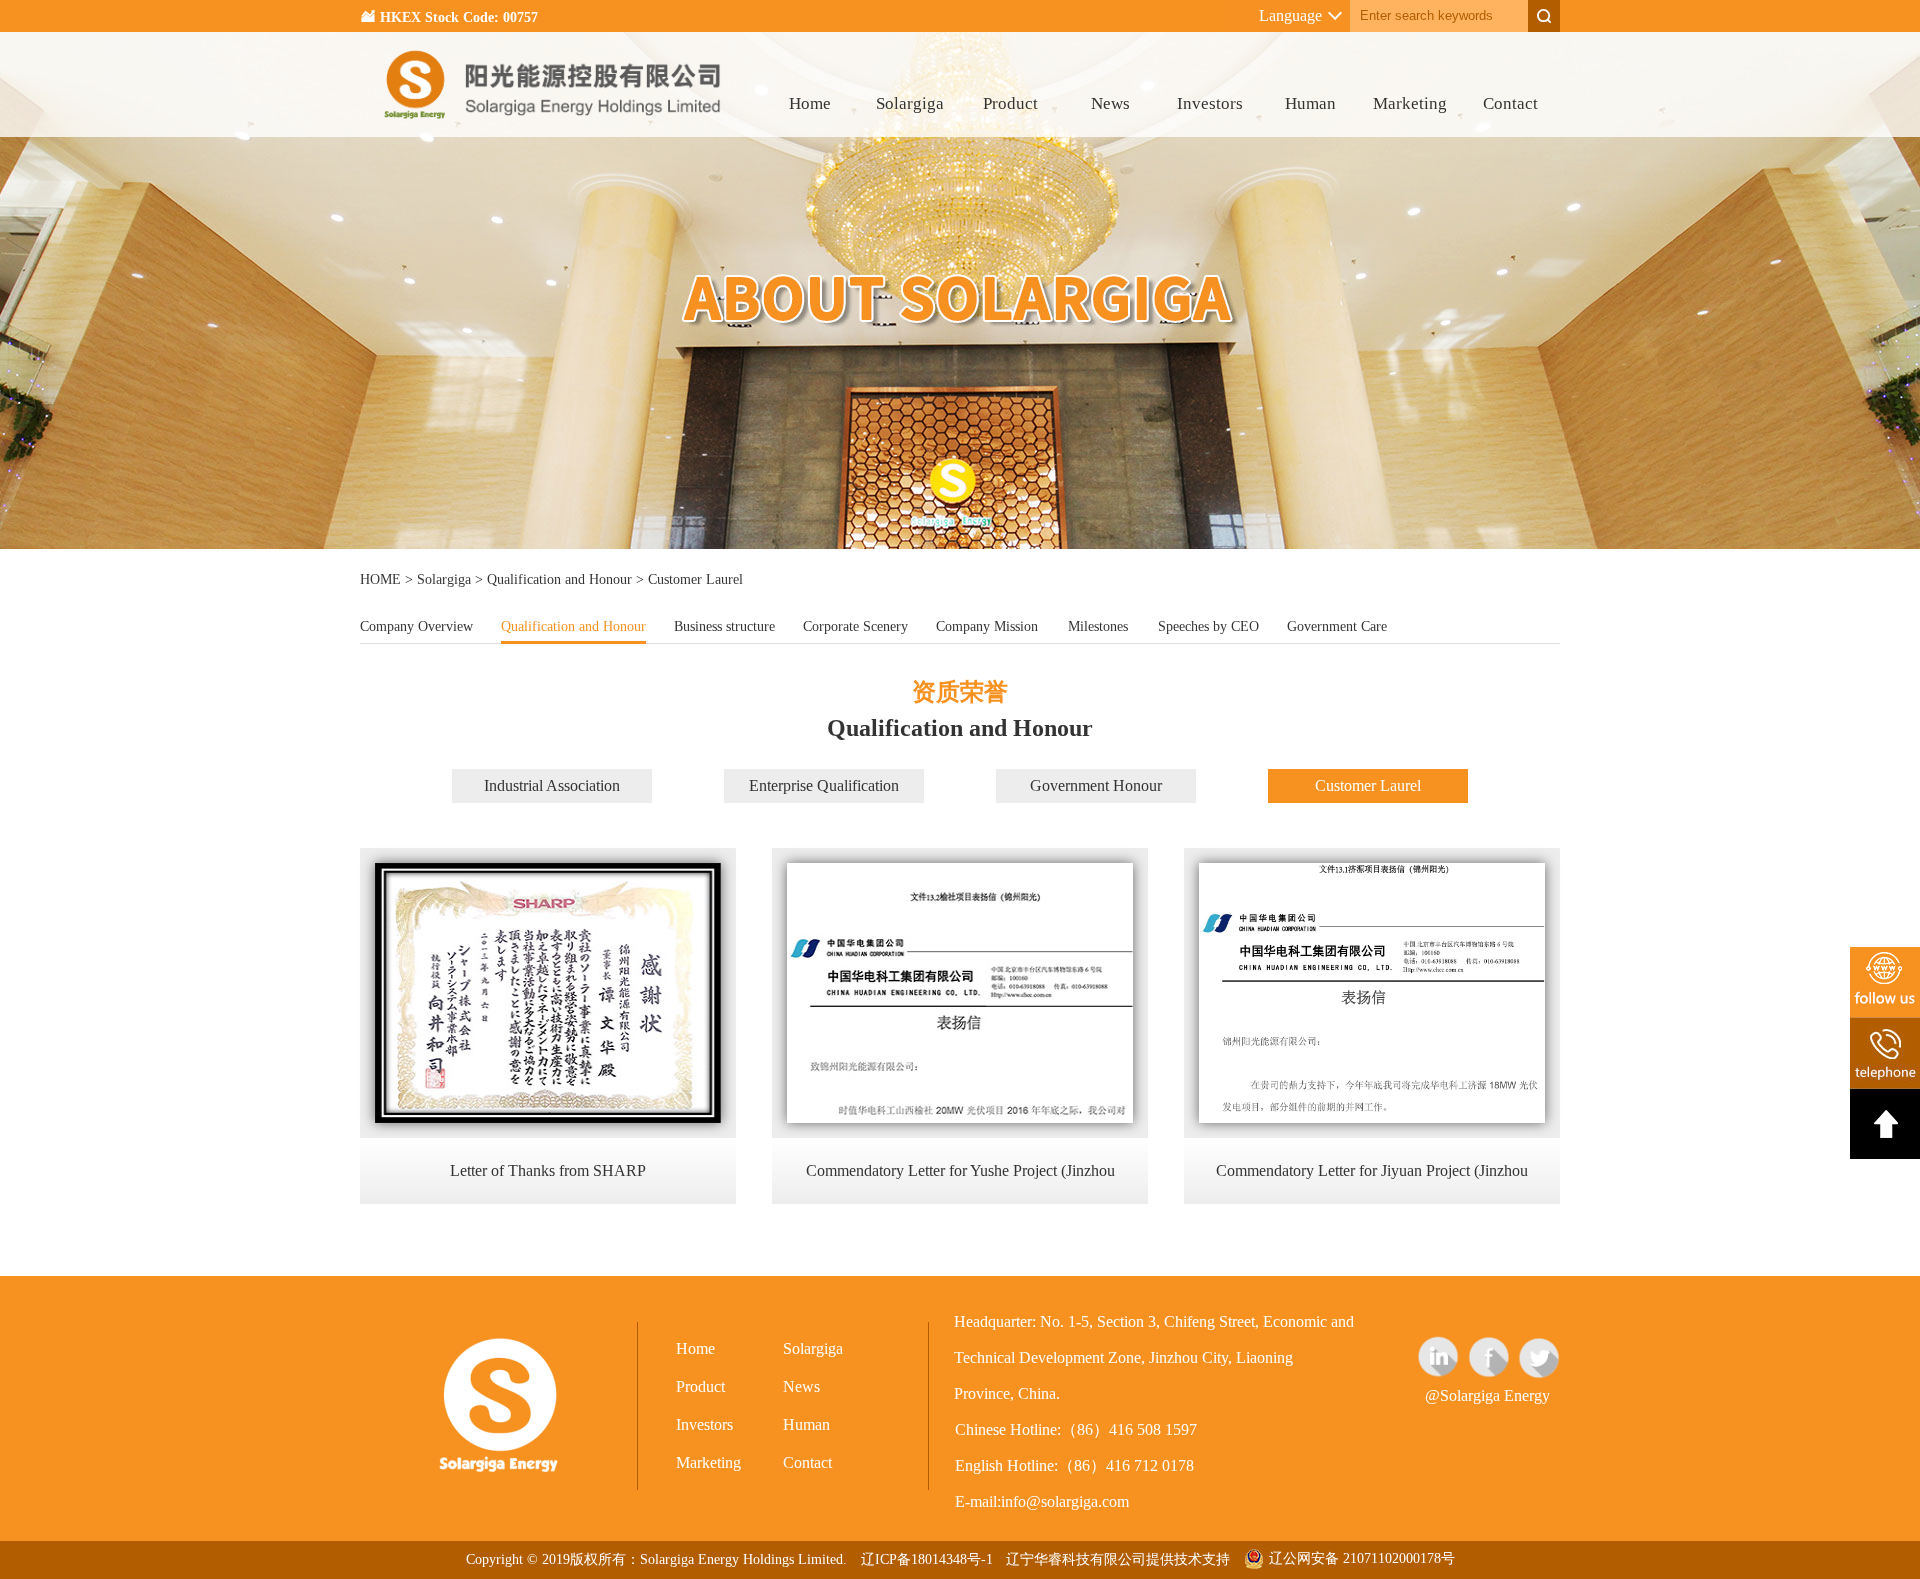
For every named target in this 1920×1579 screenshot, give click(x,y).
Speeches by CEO (1208, 626)
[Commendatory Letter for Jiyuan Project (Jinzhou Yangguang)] (1372, 1117)
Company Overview (416, 626)
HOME (380, 579)
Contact (1510, 103)
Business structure (724, 626)
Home (810, 103)
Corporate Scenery (855, 626)
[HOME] (553, 131)
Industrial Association (552, 785)
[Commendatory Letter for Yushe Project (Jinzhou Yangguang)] (960, 1117)
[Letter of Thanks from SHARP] (548, 1117)
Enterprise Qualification (824, 785)
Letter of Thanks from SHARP (548, 1170)
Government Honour (1096, 785)
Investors (1210, 103)
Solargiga (910, 103)
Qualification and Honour (559, 579)
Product (1010, 103)
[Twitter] (1539, 1357)
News (1110, 103)
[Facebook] (1489, 1357)
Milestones (1098, 626)
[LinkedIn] (1439, 1357)
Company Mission (987, 626)
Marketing (1410, 103)
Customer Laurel (1368, 785)
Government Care (1337, 626)
